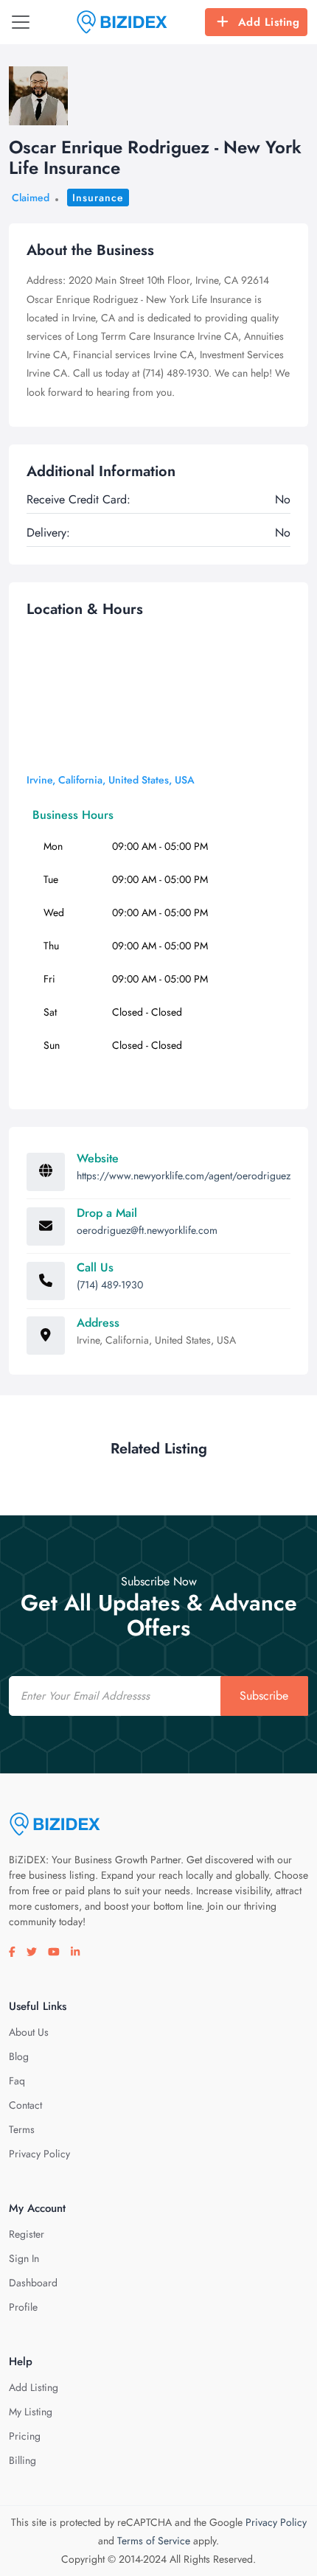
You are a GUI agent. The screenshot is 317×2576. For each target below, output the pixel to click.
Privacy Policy (39, 2154)
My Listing (31, 2412)
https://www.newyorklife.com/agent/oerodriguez (184, 1176)
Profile (23, 2307)
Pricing (25, 2436)
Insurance (98, 198)
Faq (17, 2081)
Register (27, 2234)
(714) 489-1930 (110, 1285)
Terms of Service (154, 2541)
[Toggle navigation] (21, 22)
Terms (22, 2129)
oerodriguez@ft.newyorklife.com (147, 1230)
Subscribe (264, 1696)
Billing (22, 2460)
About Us (29, 2032)
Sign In (24, 2258)
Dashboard (33, 2283)
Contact (25, 2105)
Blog (19, 2056)
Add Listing (269, 22)
